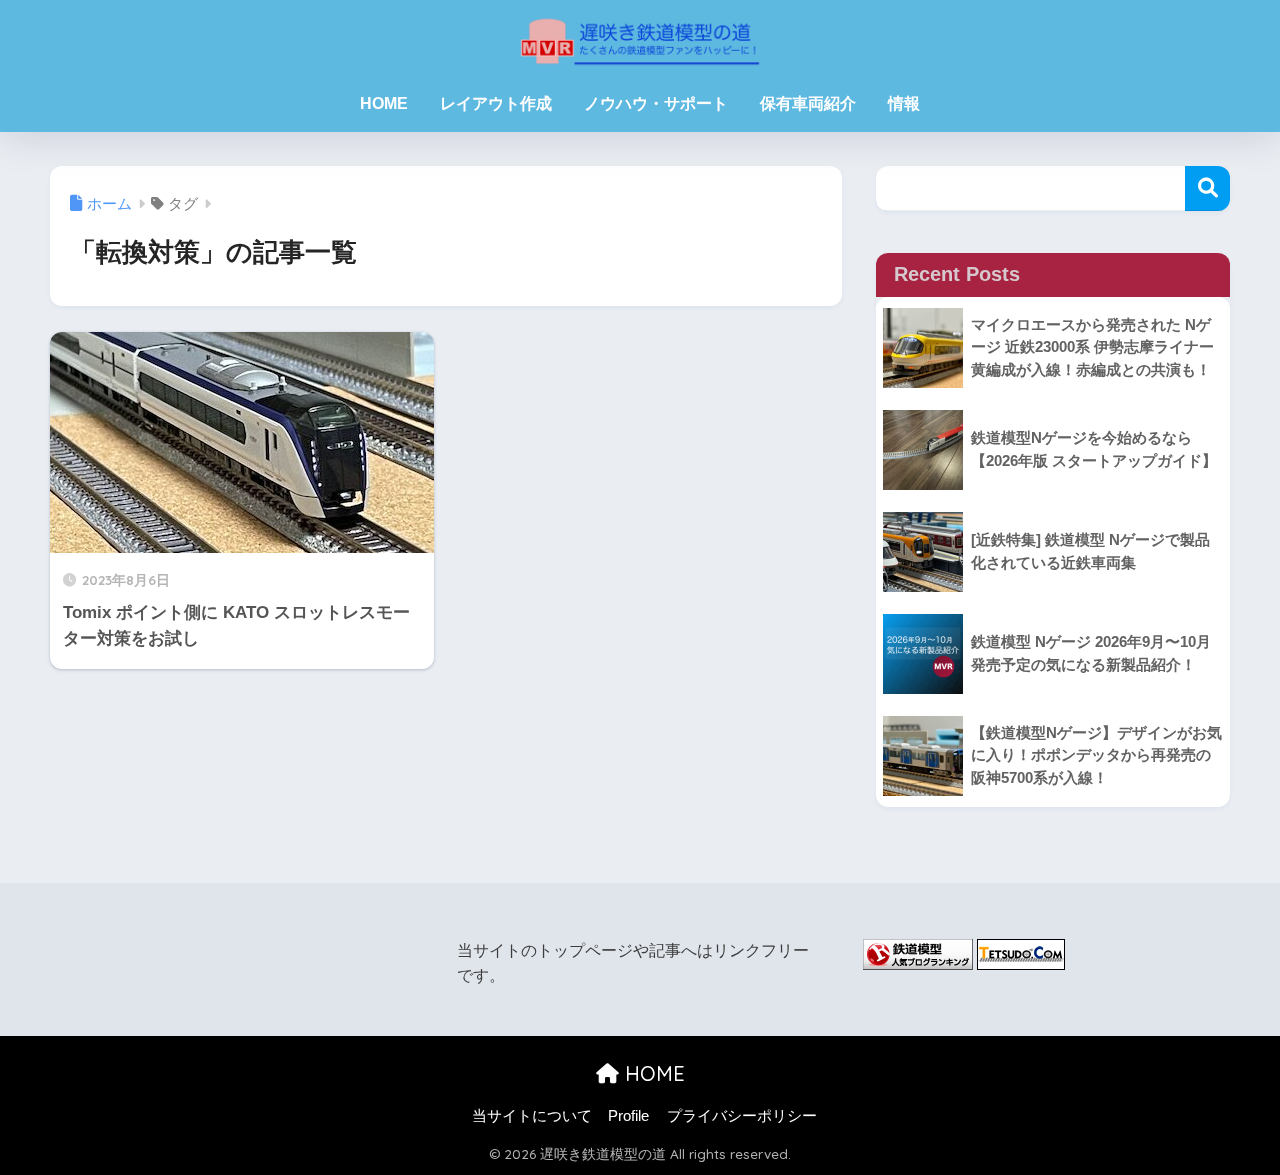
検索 (1207, 188)
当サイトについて (532, 1116)
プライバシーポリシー (742, 1116)
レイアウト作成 (496, 103)
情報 (904, 103)
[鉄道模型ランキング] (918, 953)
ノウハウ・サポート (656, 103)
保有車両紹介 (808, 103)
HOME (384, 103)
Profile (628, 1116)
